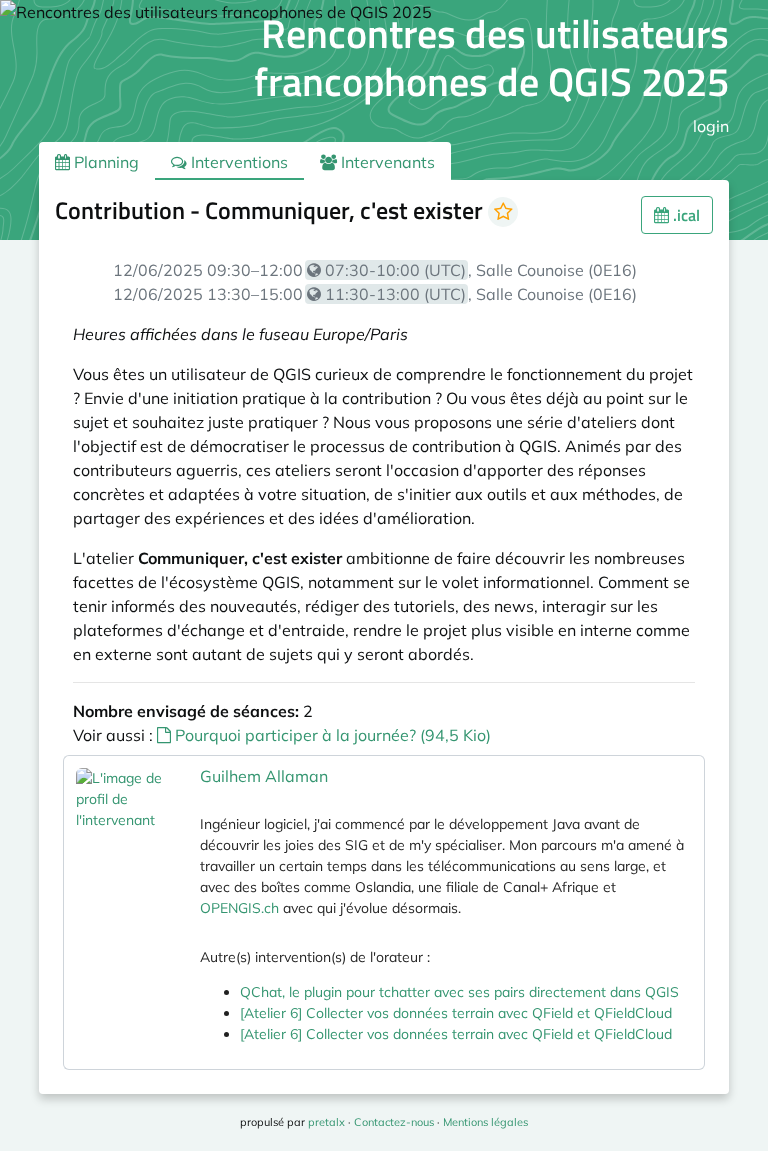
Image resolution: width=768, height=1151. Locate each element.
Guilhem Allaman (264, 776)
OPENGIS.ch (239, 908)
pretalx (326, 1122)
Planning (104, 162)
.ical (684, 215)
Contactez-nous (394, 1122)
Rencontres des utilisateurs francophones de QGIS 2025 (491, 57)
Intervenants (386, 162)
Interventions (237, 162)
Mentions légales (485, 1122)
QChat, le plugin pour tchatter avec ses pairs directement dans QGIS (459, 992)
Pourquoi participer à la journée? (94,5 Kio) (331, 735)
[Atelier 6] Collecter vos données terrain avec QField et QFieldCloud (456, 1013)
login (711, 126)
